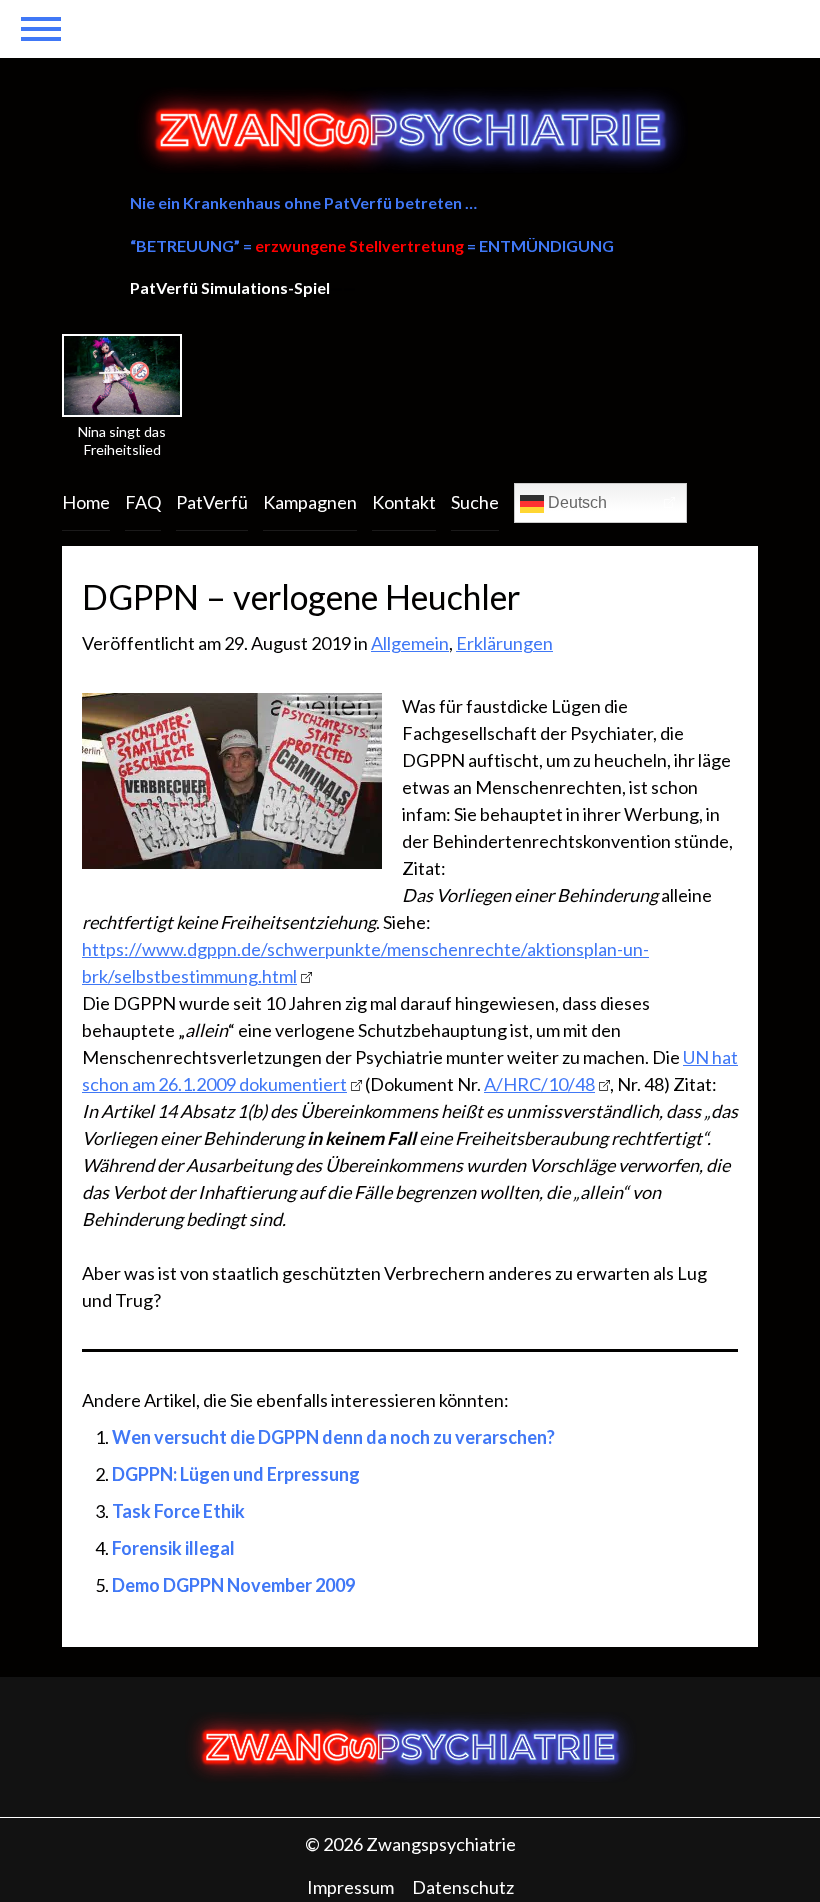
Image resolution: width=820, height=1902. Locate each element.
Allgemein (410, 643)
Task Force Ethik (178, 1511)
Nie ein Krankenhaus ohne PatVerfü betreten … (303, 202)
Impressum (350, 1887)
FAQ (143, 502)
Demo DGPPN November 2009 (233, 1585)
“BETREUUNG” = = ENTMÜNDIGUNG (372, 245)
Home (86, 502)
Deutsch (575, 502)
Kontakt (404, 502)
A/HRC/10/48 (539, 1084)
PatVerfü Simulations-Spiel (230, 287)
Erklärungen (504, 643)
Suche (475, 502)
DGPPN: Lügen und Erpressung (236, 1474)
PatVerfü (212, 502)
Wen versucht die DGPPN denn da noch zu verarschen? (333, 1437)
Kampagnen (310, 502)
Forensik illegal (173, 1548)
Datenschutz (463, 1887)
